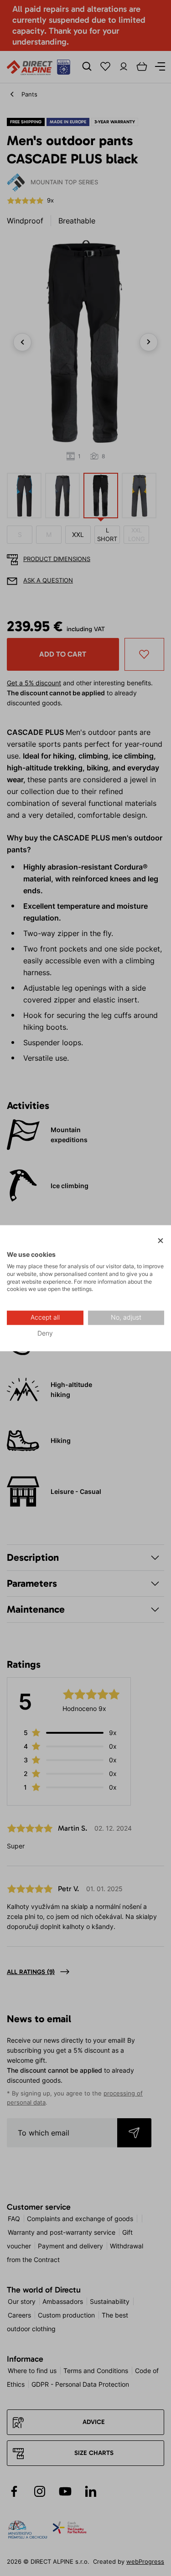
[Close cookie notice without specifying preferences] (161, 1241)
